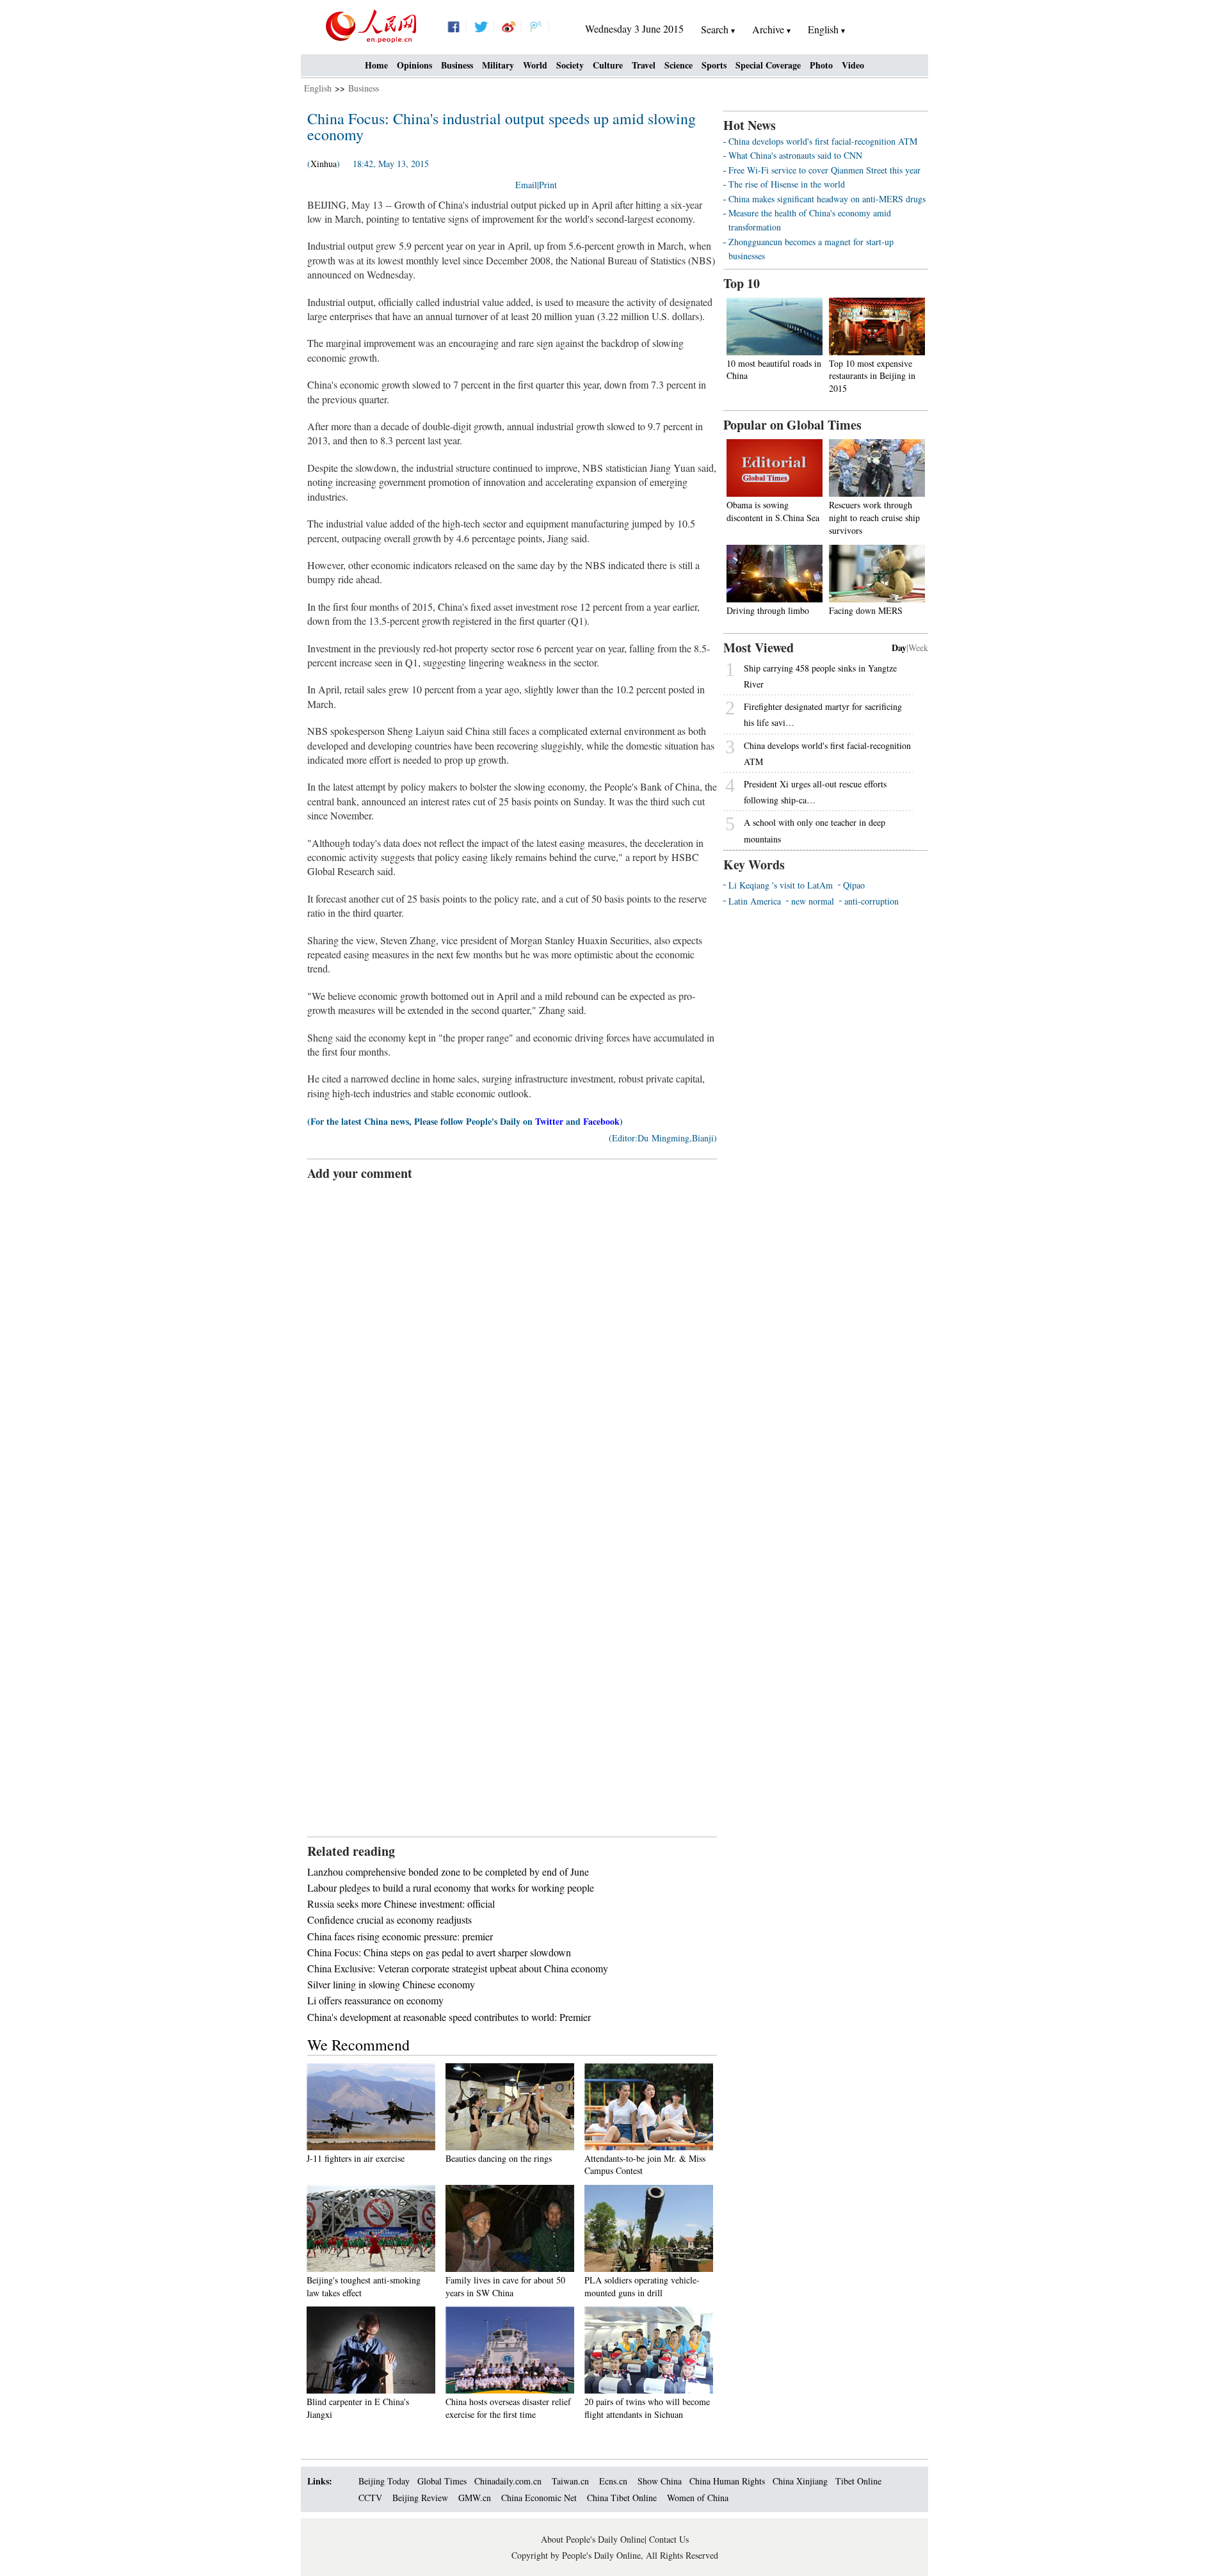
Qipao (854, 885)
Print (548, 185)
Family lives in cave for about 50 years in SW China (505, 2286)
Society (570, 65)
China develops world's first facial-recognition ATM (823, 141)
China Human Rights (727, 2481)
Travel (644, 65)
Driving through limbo (768, 610)
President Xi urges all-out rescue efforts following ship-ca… (815, 792)
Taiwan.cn (570, 2481)
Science (679, 65)
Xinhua (324, 164)
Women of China (698, 2498)
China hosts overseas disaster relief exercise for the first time (508, 2408)
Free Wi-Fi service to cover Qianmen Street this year (824, 170)
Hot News (750, 125)
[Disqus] (512, 1342)
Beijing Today (384, 2481)
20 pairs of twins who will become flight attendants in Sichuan (647, 2408)
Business (457, 65)
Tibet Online (858, 2481)
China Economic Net (539, 2498)
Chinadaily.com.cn (508, 2481)
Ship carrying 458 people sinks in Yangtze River (820, 676)
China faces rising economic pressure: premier (400, 1936)
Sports (714, 65)
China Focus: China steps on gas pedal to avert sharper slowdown (439, 1952)
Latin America (755, 901)
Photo (821, 65)
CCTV (370, 2498)
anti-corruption (872, 901)
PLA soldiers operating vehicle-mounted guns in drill (642, 2286)
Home (376, 65)
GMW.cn (476, 2498)
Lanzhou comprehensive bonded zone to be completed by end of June (448, 1872)
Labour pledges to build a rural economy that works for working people (451, 1888)
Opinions (414, 65)
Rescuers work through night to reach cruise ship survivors (874, 517)
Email (526, 185)
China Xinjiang (800, 2481)
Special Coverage (768, 65)
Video (853, 65)
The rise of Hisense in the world (787, 184)
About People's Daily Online (593, 2539)
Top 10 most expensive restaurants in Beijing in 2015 (872, 376)
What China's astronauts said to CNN (795, 155)
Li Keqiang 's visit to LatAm (781, 885)
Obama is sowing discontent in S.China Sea (773, 511)
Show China (660, 2481)
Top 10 (742, 283)
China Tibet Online (622, 2498)
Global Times (442, 2481)
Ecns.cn (613, 2481)
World (535, 65)
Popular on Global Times (792, 425)
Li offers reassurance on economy (375, 2000)
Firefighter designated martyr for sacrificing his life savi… (823, 714)
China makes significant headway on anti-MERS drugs (827, 199)
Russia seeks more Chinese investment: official (401, 1904)
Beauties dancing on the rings (499, 2158)
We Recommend (358, 2045)
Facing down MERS (866, 610)
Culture (608, 65)
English (318, 88)
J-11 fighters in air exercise (356, 2158)
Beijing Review (420, 2498)
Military (498, 65)
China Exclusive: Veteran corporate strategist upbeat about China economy (458, 1968)
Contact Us (669, 2539)
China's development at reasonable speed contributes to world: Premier (449, 2017)
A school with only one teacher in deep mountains (815, 830)
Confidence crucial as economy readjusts (390, 1920)
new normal (813, 901)
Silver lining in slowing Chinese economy (391, 1984)
